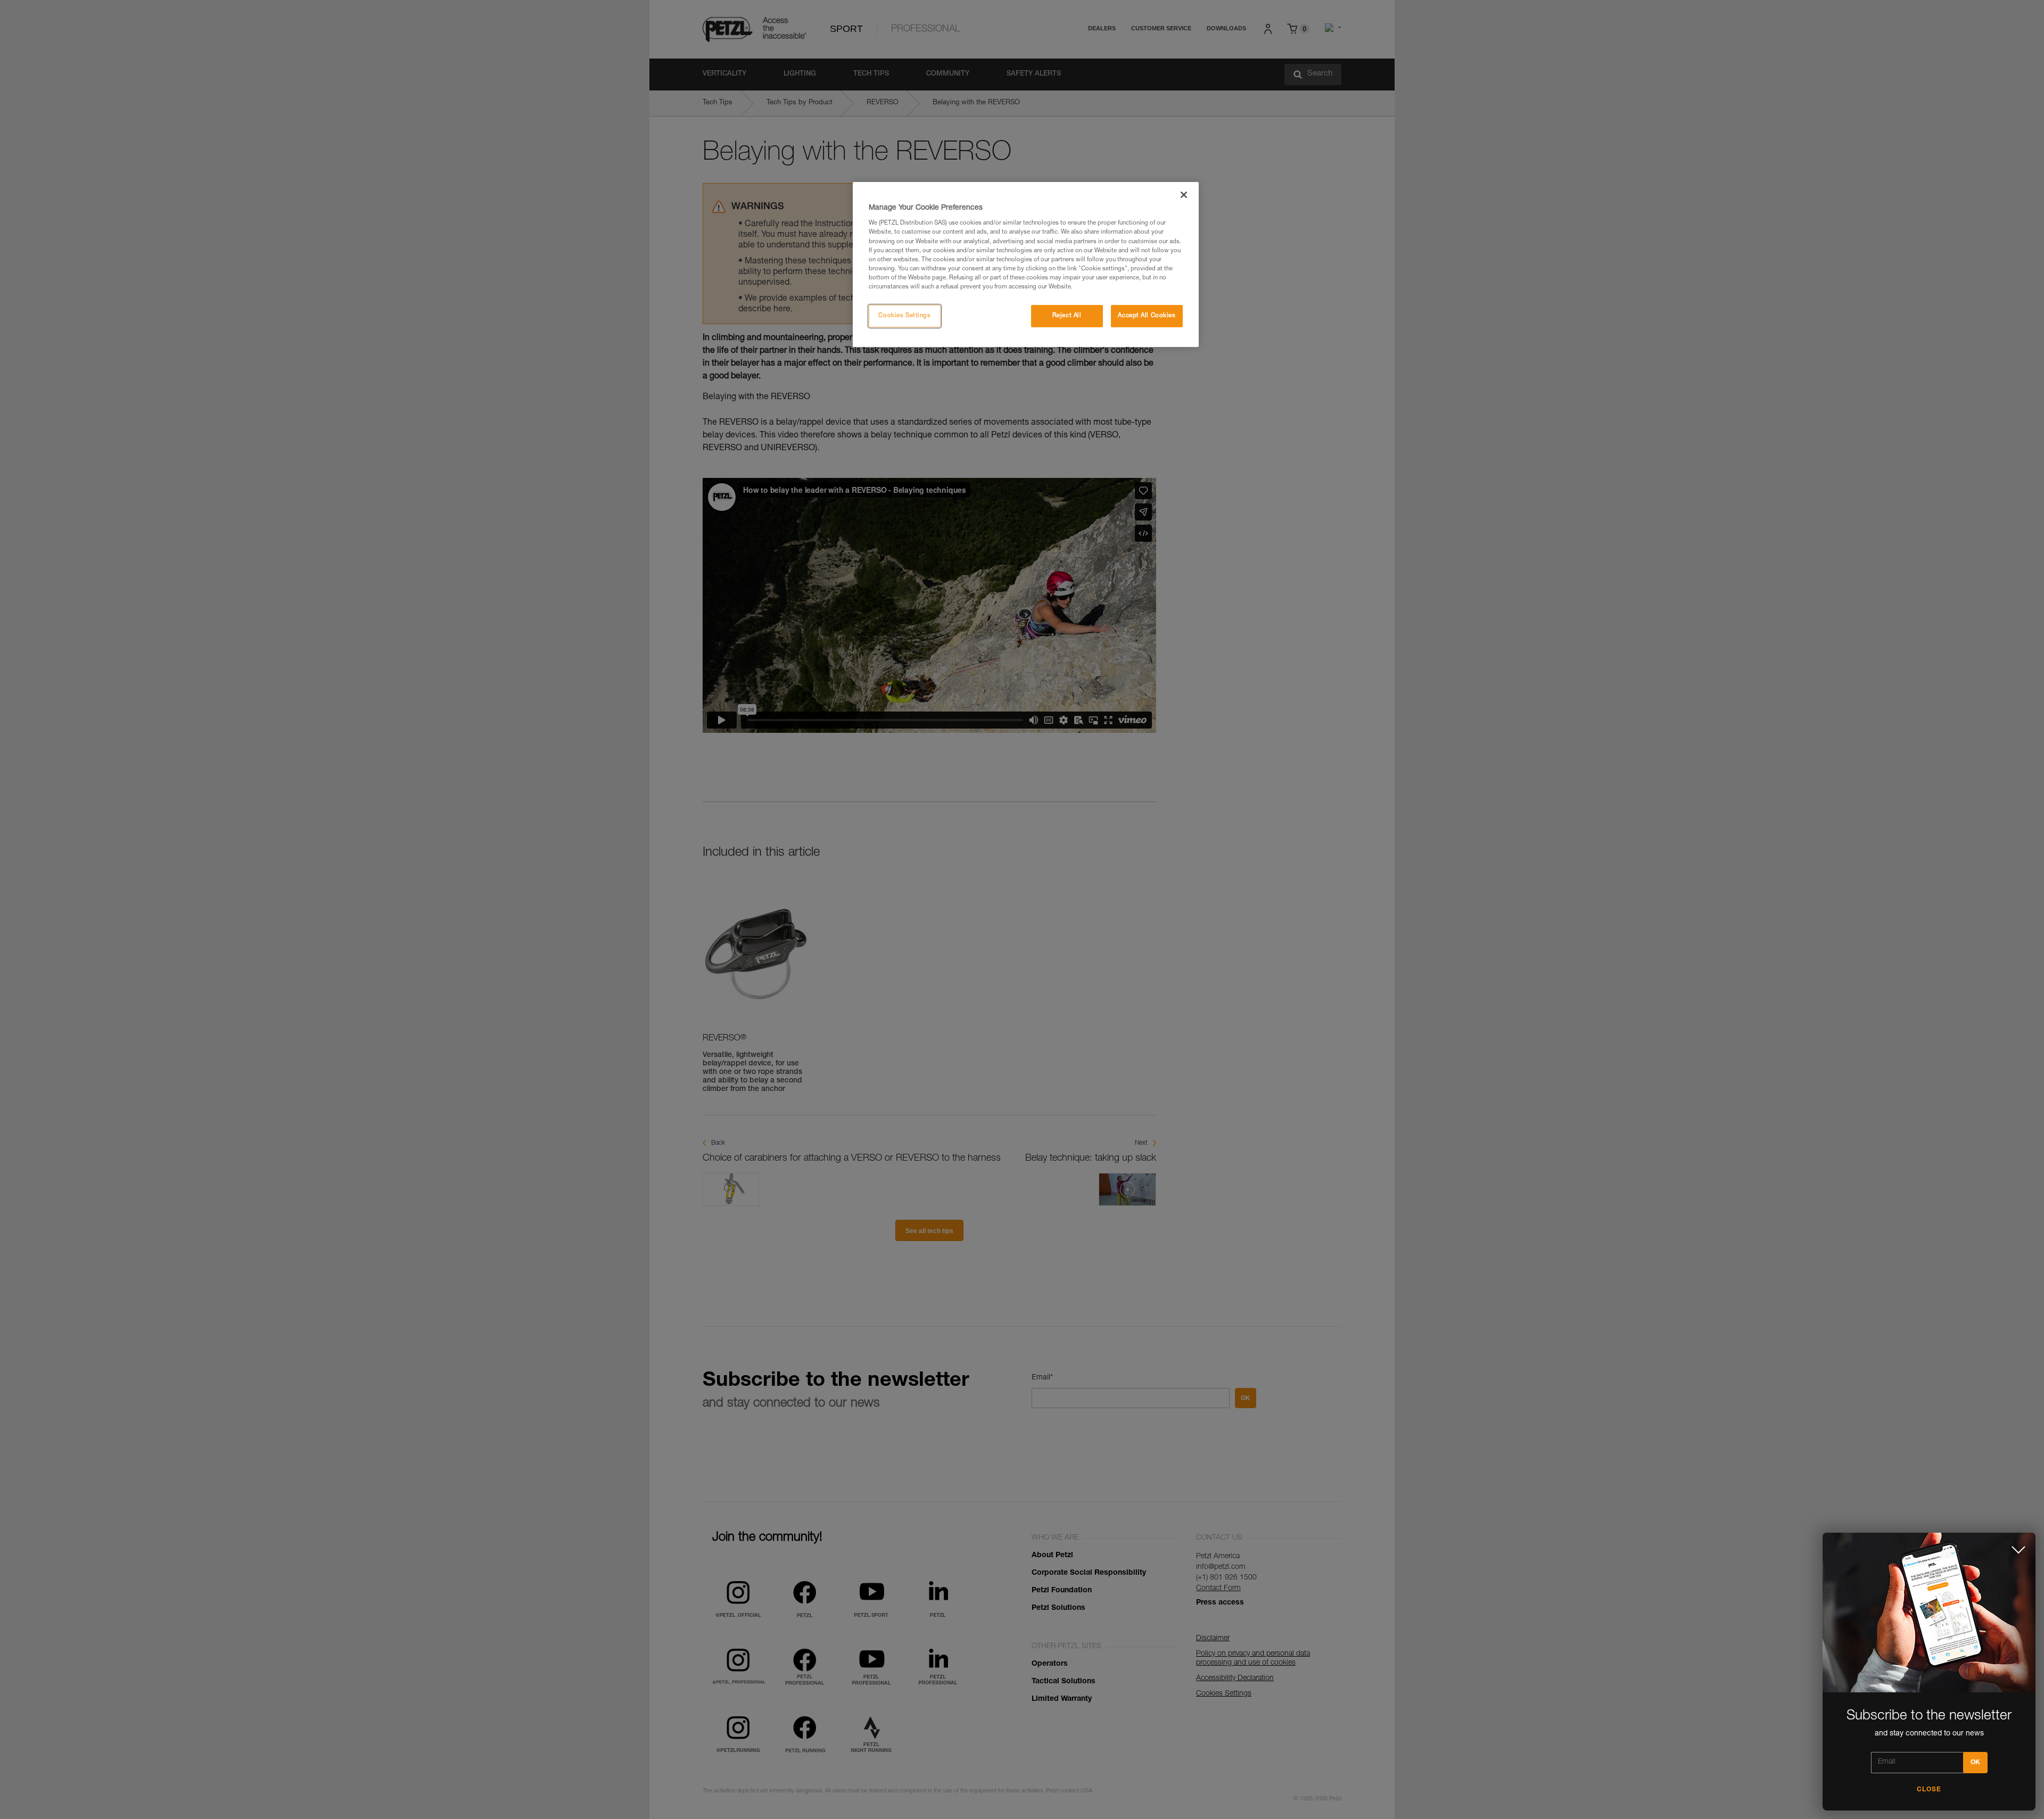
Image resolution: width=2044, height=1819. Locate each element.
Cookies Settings (904, 316)
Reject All (1067, 316)
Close (1929, 1790)
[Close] (1184, 195)
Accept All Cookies (1147, 316)
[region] (1026, 264)
